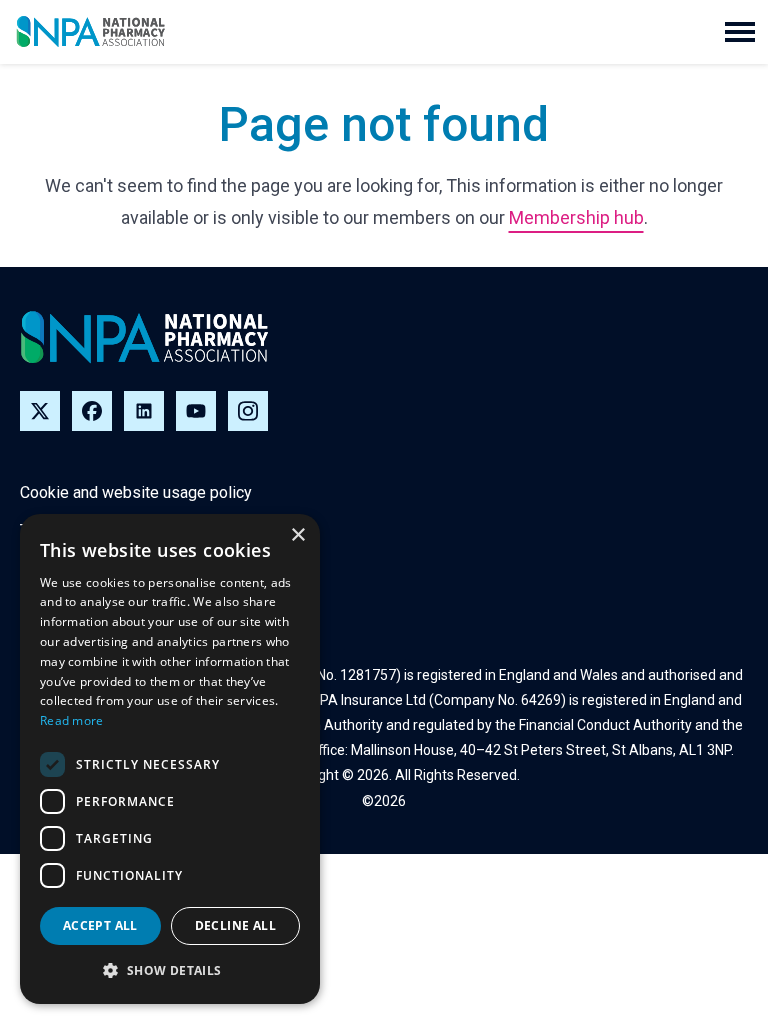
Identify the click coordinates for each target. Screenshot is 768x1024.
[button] (740, 32)
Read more (72, 720)
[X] (40, 411)
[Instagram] (248, 411)
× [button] (297, 535)
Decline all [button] (235, 925)
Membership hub (576, 217)
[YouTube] (196, 411)
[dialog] (170, 759)
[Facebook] (92, 411)
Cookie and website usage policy (136, 492)
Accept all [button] (100, 925)
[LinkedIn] (144, 411)
